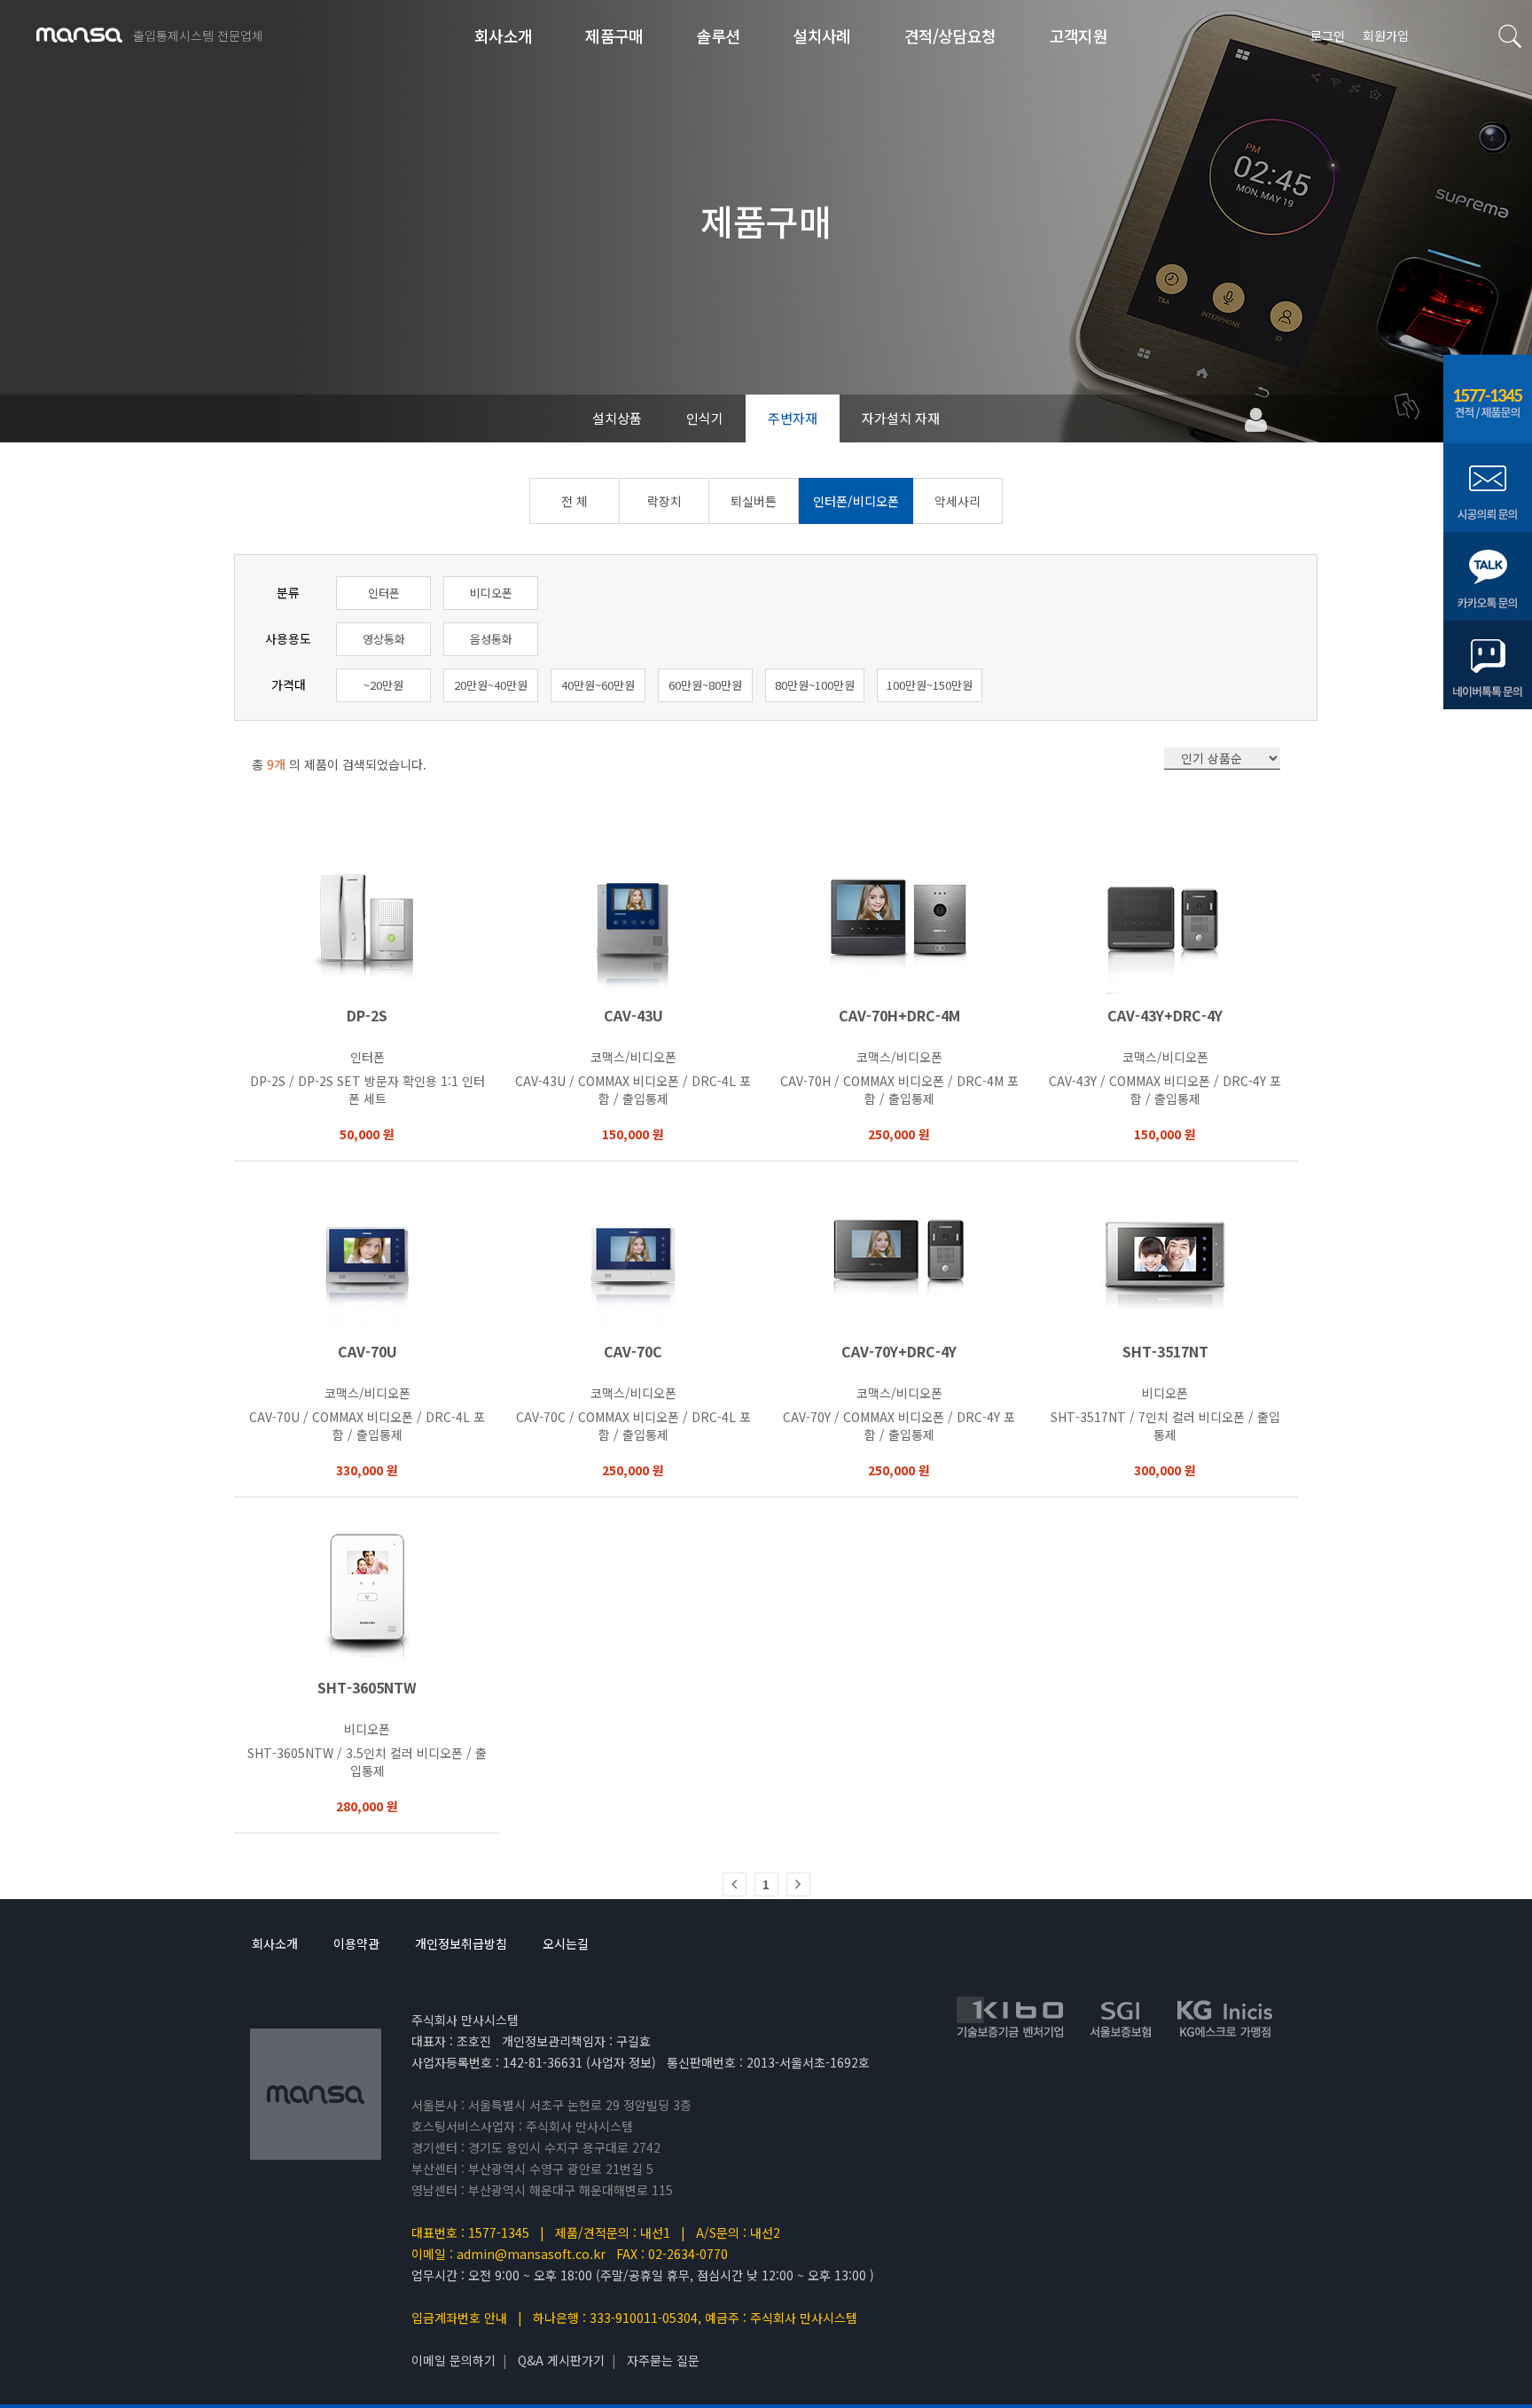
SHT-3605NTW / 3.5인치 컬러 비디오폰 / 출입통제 (367, 1762)
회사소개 (275, 1943)
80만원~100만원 (815, 685)
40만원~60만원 (598, 685)
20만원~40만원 (491, 685)
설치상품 (617, 418)
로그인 (1328, 35)
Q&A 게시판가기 (561, 2360)
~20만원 (383, 685)
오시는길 (566, 1943)
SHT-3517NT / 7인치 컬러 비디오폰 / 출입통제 (1165, 1426)
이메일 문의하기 (453, 2360)
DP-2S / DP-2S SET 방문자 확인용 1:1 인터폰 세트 (367, 1090)
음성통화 (491, 639)
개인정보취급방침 (461, 1943)
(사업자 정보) (621, 2062)
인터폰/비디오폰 (856, 501)
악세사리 (957, 501)
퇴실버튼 (754, 501)
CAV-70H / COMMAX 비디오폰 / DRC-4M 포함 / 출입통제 (899, 1090)
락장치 (664, 501)
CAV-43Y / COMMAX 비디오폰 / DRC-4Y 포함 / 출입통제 (1165, 1090)
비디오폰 (491, 593)
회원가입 (1386, 35)
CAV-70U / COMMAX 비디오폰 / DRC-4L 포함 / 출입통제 (367, 1426)
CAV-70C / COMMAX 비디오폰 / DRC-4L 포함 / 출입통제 (633, 1426)
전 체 (574, 501)
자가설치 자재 (901, 418)
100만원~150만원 (930, 685)
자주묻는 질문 (663, 2360)
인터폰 (384, 593)
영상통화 (384, 639)
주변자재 (793, 418)
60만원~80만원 (705, 685)
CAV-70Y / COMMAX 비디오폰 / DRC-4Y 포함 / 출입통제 (899, 1426)
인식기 (705, 418)
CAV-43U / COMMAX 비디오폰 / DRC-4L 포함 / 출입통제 (633, 1090)
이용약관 (356, 1943)
